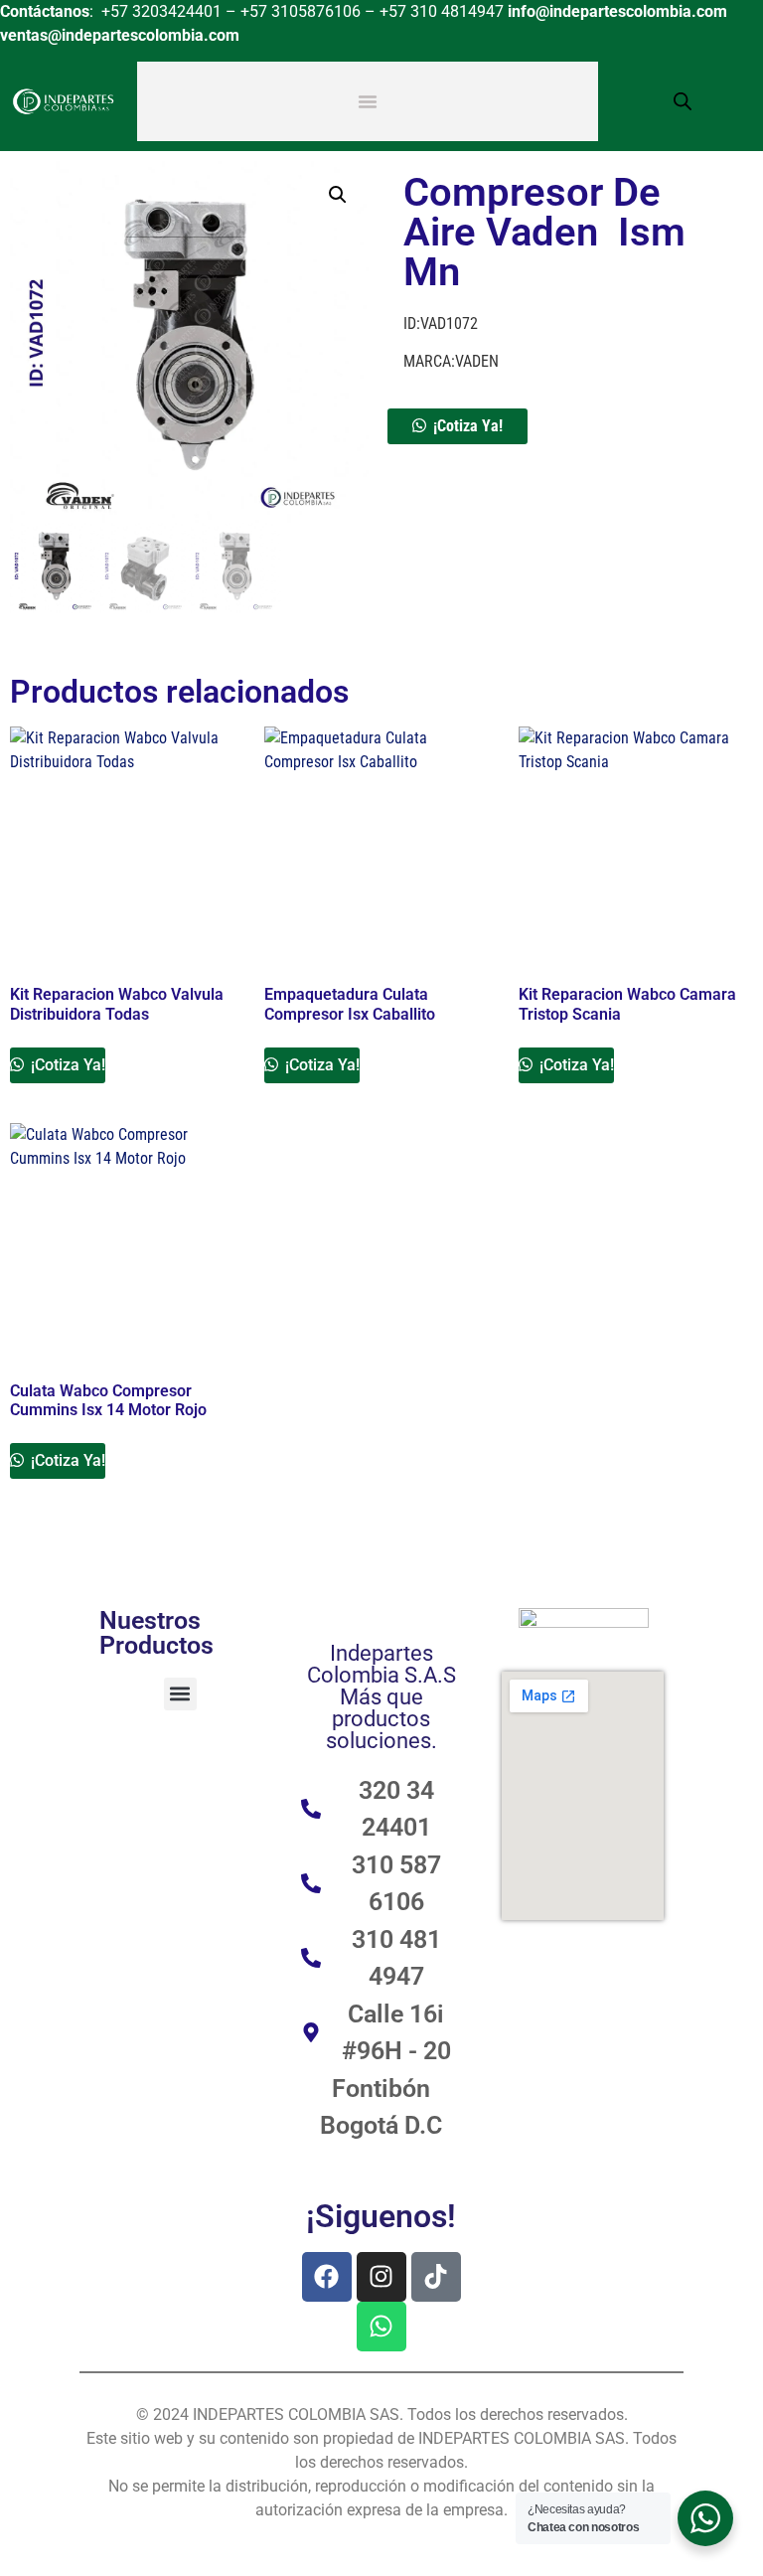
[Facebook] (327, 2277)
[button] (338, 195)
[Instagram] (381, 2277)
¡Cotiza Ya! (468, 426)
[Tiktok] (436, 2277)
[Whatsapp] (381, 2327)
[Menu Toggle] (368, 101)
